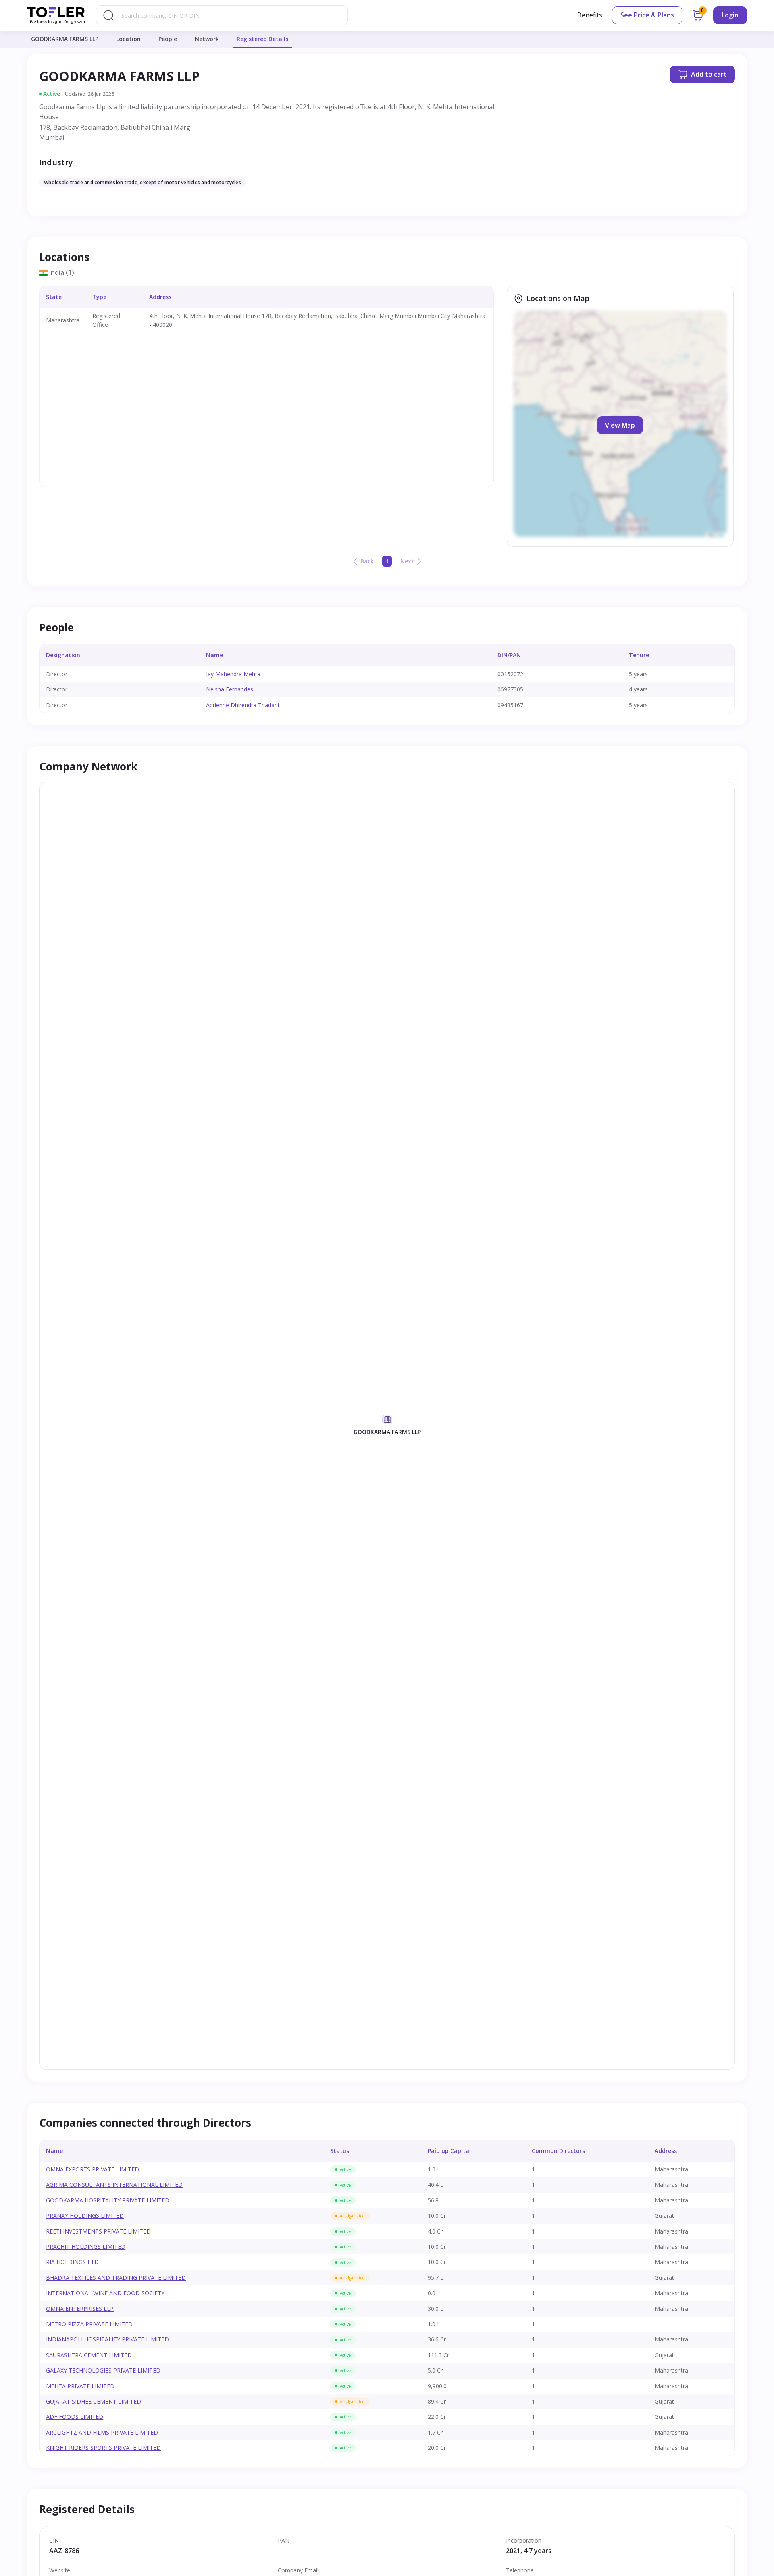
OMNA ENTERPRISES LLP (80, 2309)
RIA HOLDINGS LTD (72, 2262)
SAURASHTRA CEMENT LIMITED (89, 2355)
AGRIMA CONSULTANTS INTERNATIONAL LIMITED (114, 2185)
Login (730, 15)
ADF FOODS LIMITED (75, 2417)
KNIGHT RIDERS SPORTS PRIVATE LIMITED (103, 2448)
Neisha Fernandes (230, 689)
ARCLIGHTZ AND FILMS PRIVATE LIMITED (102, 2432)
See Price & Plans (647, 15)
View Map (620, 425)
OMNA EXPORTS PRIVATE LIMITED (93, 2169)
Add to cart (709, 74)
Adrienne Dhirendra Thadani (242, 705)
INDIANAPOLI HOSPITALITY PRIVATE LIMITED (107, 2339)
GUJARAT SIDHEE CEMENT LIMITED (94, 2401)
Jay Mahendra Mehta (233, 674)
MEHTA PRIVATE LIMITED (80, 2386)
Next (407, 561)
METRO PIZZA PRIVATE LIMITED (89, 2324)
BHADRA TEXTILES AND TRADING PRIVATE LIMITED (116, 2278)
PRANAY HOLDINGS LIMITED (85, 2216)
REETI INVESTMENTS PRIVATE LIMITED (98, 2231)
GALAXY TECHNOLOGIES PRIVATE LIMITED (103, 2370)
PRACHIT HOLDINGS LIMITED (86, 2247)
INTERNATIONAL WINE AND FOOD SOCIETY (105, 2293)
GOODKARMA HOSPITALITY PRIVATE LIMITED (108, 2200)
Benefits (590, 15)
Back (367, 561)
